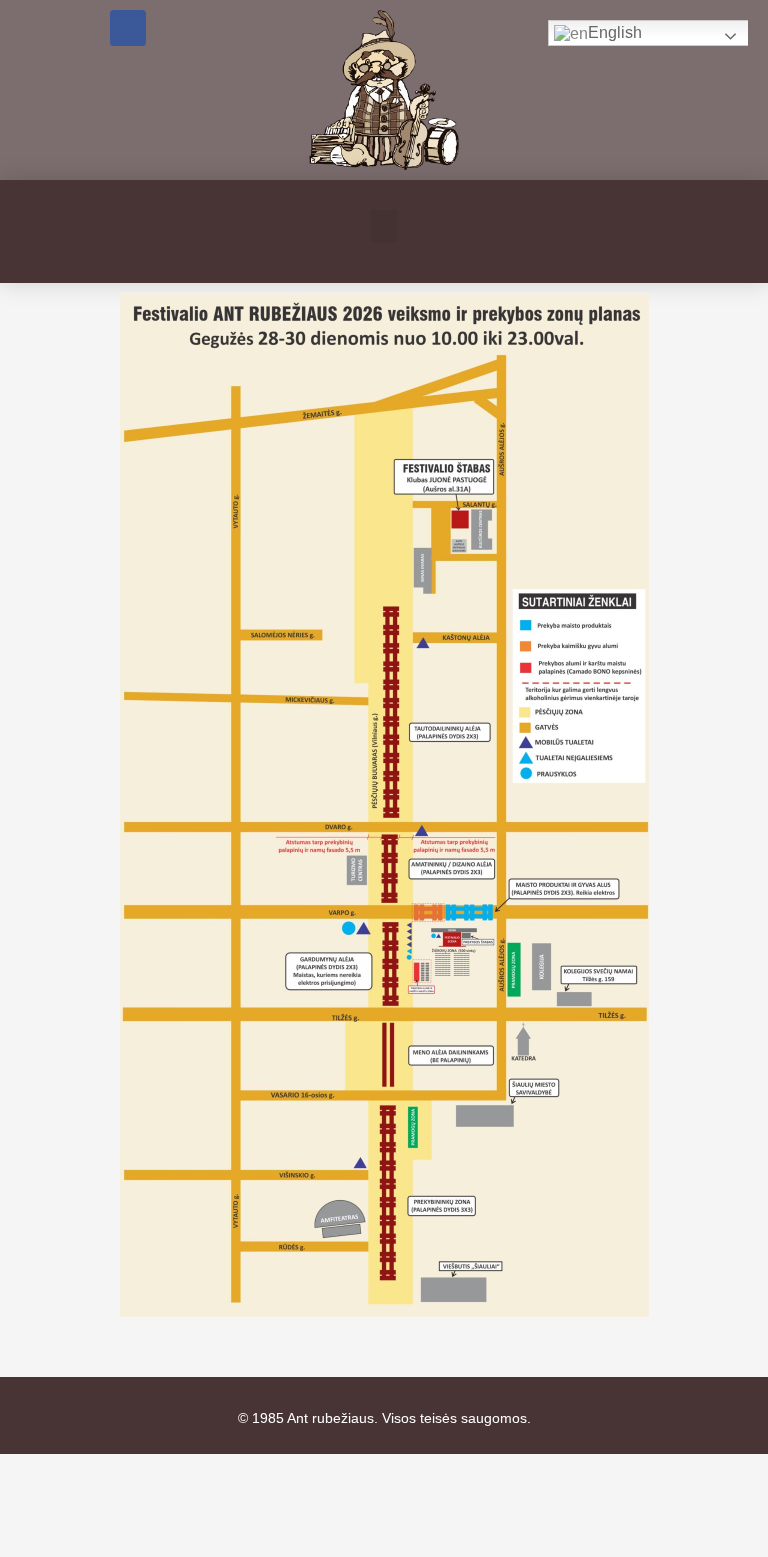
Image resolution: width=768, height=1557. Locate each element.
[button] (384, 226)
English (615, 32)
